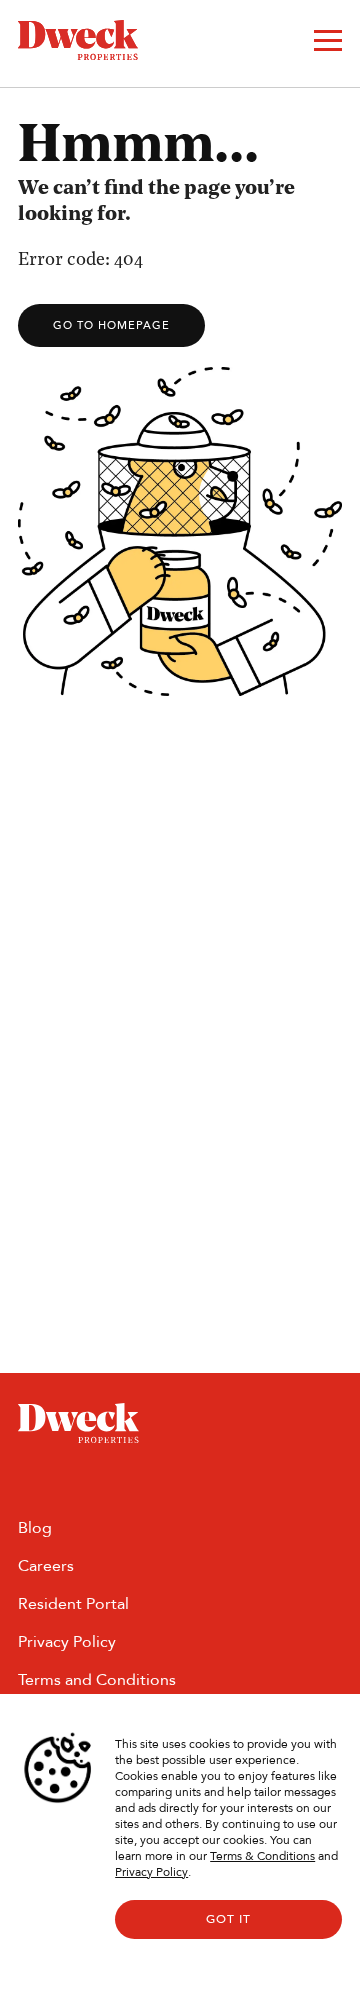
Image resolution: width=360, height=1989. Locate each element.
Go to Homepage (111, 325)
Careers (46, 1565)
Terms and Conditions (97, 1679)
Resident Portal (73, 1603)
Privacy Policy (151, 1872)
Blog (35, 1527)
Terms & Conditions (262, 1856)
